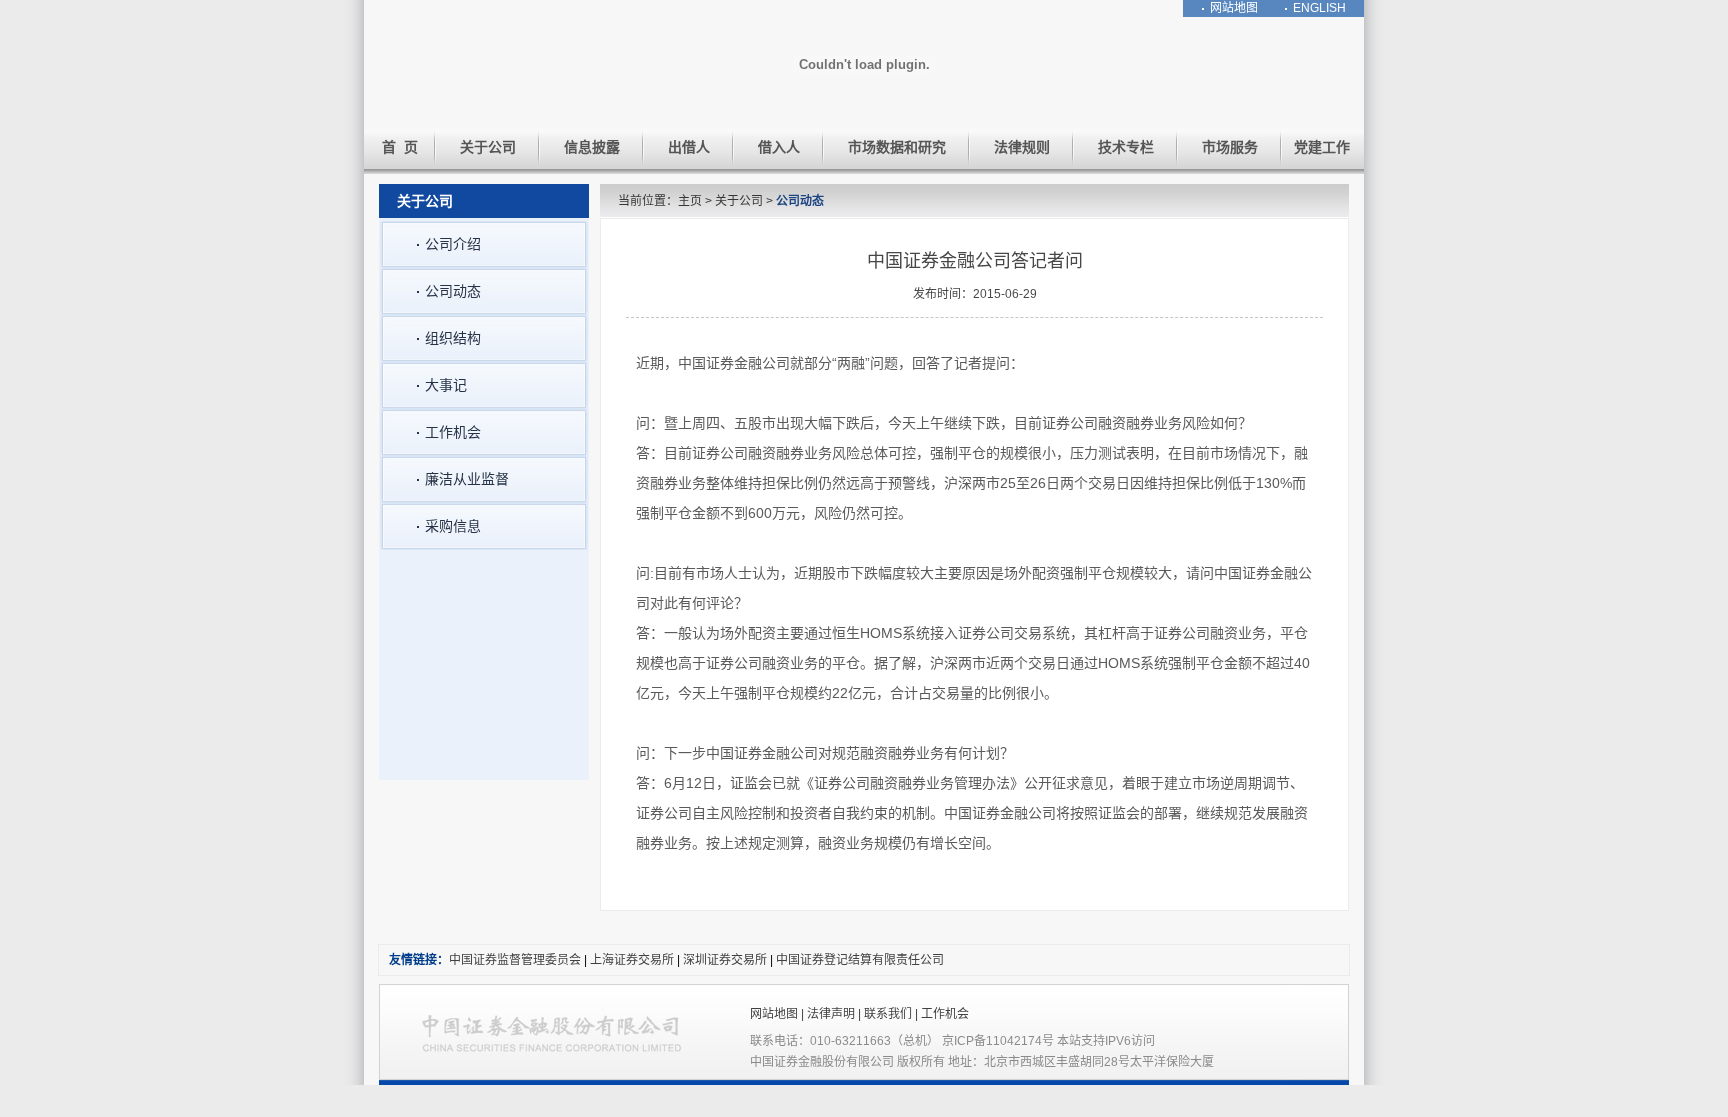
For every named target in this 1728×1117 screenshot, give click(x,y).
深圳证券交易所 (726, 960)
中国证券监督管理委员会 (515, 960)
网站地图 (1234, 8)
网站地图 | (778, 1014)
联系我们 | (892, 1014)
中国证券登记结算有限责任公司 (860, 960)
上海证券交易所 (632, 960)
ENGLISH (1319, 8)
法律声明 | (835, 1014)
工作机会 (945, 1014)
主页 (690, 201)
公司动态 (800, 201)
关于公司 (739, 201)
